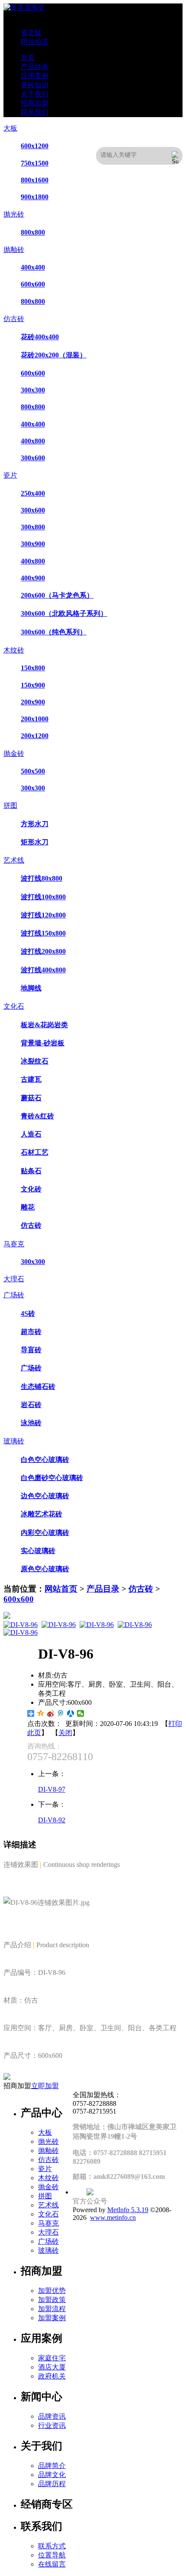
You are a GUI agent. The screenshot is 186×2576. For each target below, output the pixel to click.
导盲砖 (31, 1350)
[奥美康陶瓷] (24, 8)
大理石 (14, 1279)
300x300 (33, 390)
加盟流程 (52, 2309)
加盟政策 (52, 2300)
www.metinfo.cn (113, 2218)
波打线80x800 (42, 878)
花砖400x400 (40, 337)
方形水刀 (35, 824)
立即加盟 (45, 2086)
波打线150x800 (43, 933)
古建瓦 (31, 1079)
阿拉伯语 (35, 42)
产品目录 (103, 1589)
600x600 (33, 284)
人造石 (31, 1134)
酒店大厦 (52, 2367)
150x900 (33, 685)
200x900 (33, 702)
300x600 (33, 458)
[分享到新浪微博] (51, 1713)
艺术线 (14, 860)
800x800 (33, 232)
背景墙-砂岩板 (43, 1043)
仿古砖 (14, 319)
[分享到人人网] (71, 1713)
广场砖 (14, 1295)
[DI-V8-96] (21, 1625)
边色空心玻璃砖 (45, 1496)
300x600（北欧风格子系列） (64, 613)
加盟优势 (52, 2291)
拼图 (10, 805)
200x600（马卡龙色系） (57, 595)
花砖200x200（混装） (54, 355)
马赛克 (14, 1244)
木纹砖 (14, 650)
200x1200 (35, 736)
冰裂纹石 (35, 1061)
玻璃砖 (14, 1441)
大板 (10, 128)
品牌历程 (52, 2484)
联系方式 (52, 2546)
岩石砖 (31, 1405)
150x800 (33, 668)
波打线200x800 (43, 951)
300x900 (33, 544)
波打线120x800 (43, 915)
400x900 (33, 578)
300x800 (33, 527)
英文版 (31, 33)
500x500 (33, 771)
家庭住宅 (52, 2358)
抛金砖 (14, 753)
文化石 (14, 1006)
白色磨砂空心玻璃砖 (52, 1478)
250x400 (33, 493)
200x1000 (35, 719)
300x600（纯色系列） (54, 632)
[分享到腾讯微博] (61, 1713)
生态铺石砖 (38, 1387)
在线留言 (52, 2564)
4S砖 (28, 1313)
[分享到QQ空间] (41, 1713)
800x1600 (35, 180)
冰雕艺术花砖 (42, 1514)
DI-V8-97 (52, 1789)
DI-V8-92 (52, 1820)
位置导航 (52, 2555)
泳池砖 (31, 1423)
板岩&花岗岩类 (44, 1025)
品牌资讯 (52, 2416)
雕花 (28, 1207)
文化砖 (31, 1189)
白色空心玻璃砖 (45, 1460)
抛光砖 (14, 214)
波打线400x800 (43, 970)
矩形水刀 (35, 842)
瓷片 (10, 475)
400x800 (33, 441)
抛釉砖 (14, 250)
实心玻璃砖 (38, 1551)
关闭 (65, 1733)
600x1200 (35, 146)
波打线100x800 (43, 897)
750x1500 (35, 163)
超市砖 (31, 1332)
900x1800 (35, 197)
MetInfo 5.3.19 (128, 2210)
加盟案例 (52, 2318)
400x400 (33, 267)
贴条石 (31, 1171)
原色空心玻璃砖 (45, 1569)
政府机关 (52, 2376)
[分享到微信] (81, 1713)
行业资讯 (52, 2425)
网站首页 (61, 1589)
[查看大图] (93, 1615)
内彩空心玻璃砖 (45, 1533)
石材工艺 (35, 1152)
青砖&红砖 (37, 1116)
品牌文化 (52, 2475)
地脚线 (31, 988)
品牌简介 (52, 2466)
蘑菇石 (31, 1098)
